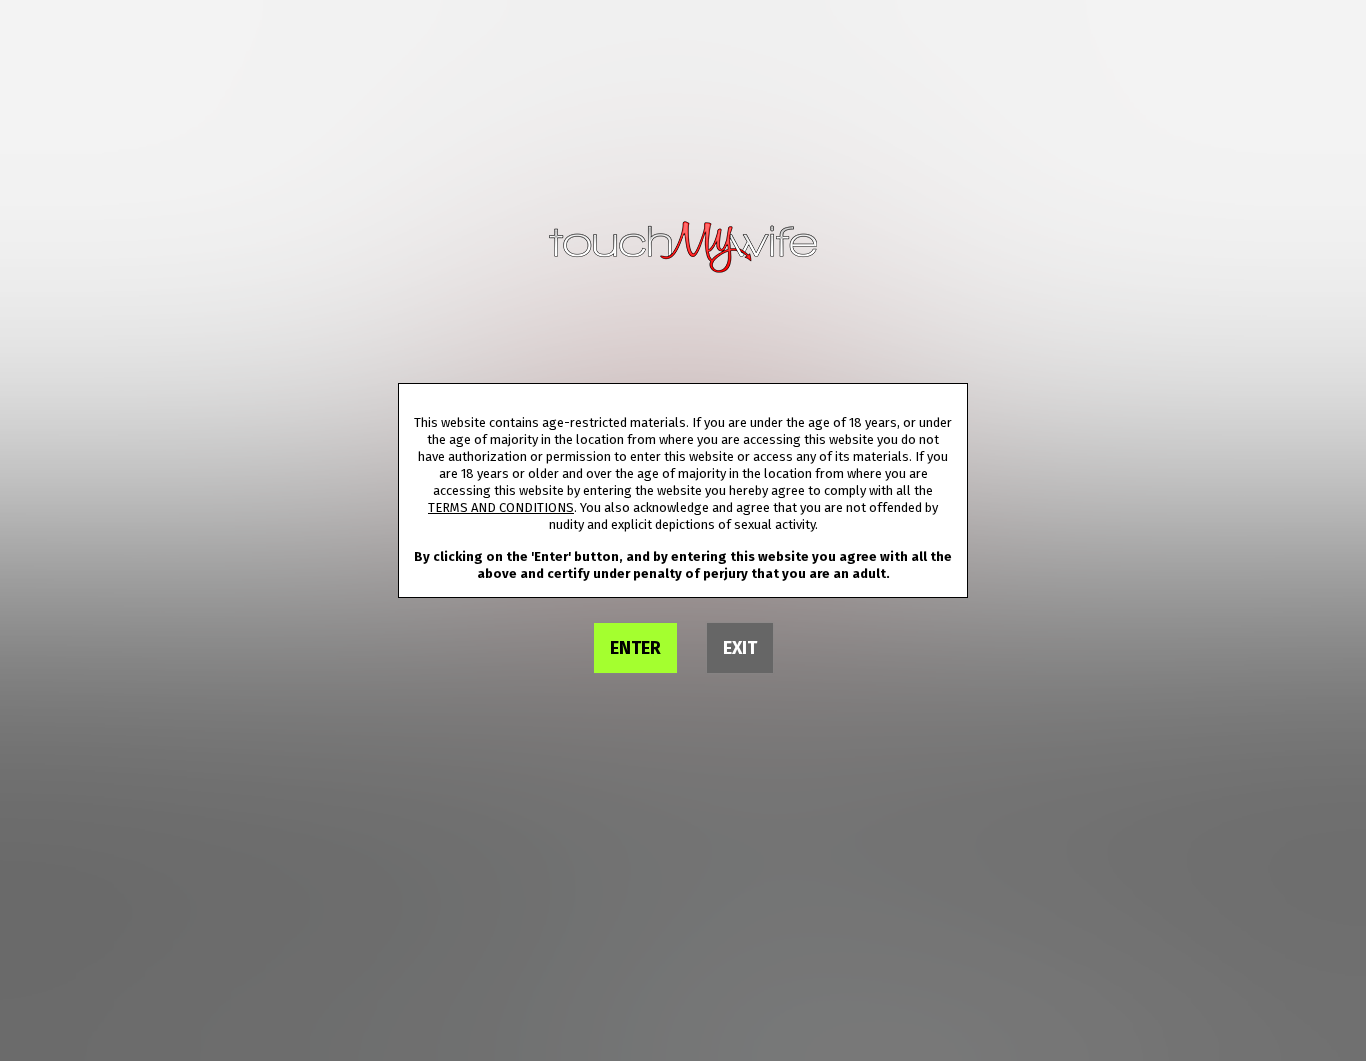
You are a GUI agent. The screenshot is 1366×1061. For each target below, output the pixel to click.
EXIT (740, 648)
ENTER (635, 648)
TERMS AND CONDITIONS (501, 507)
